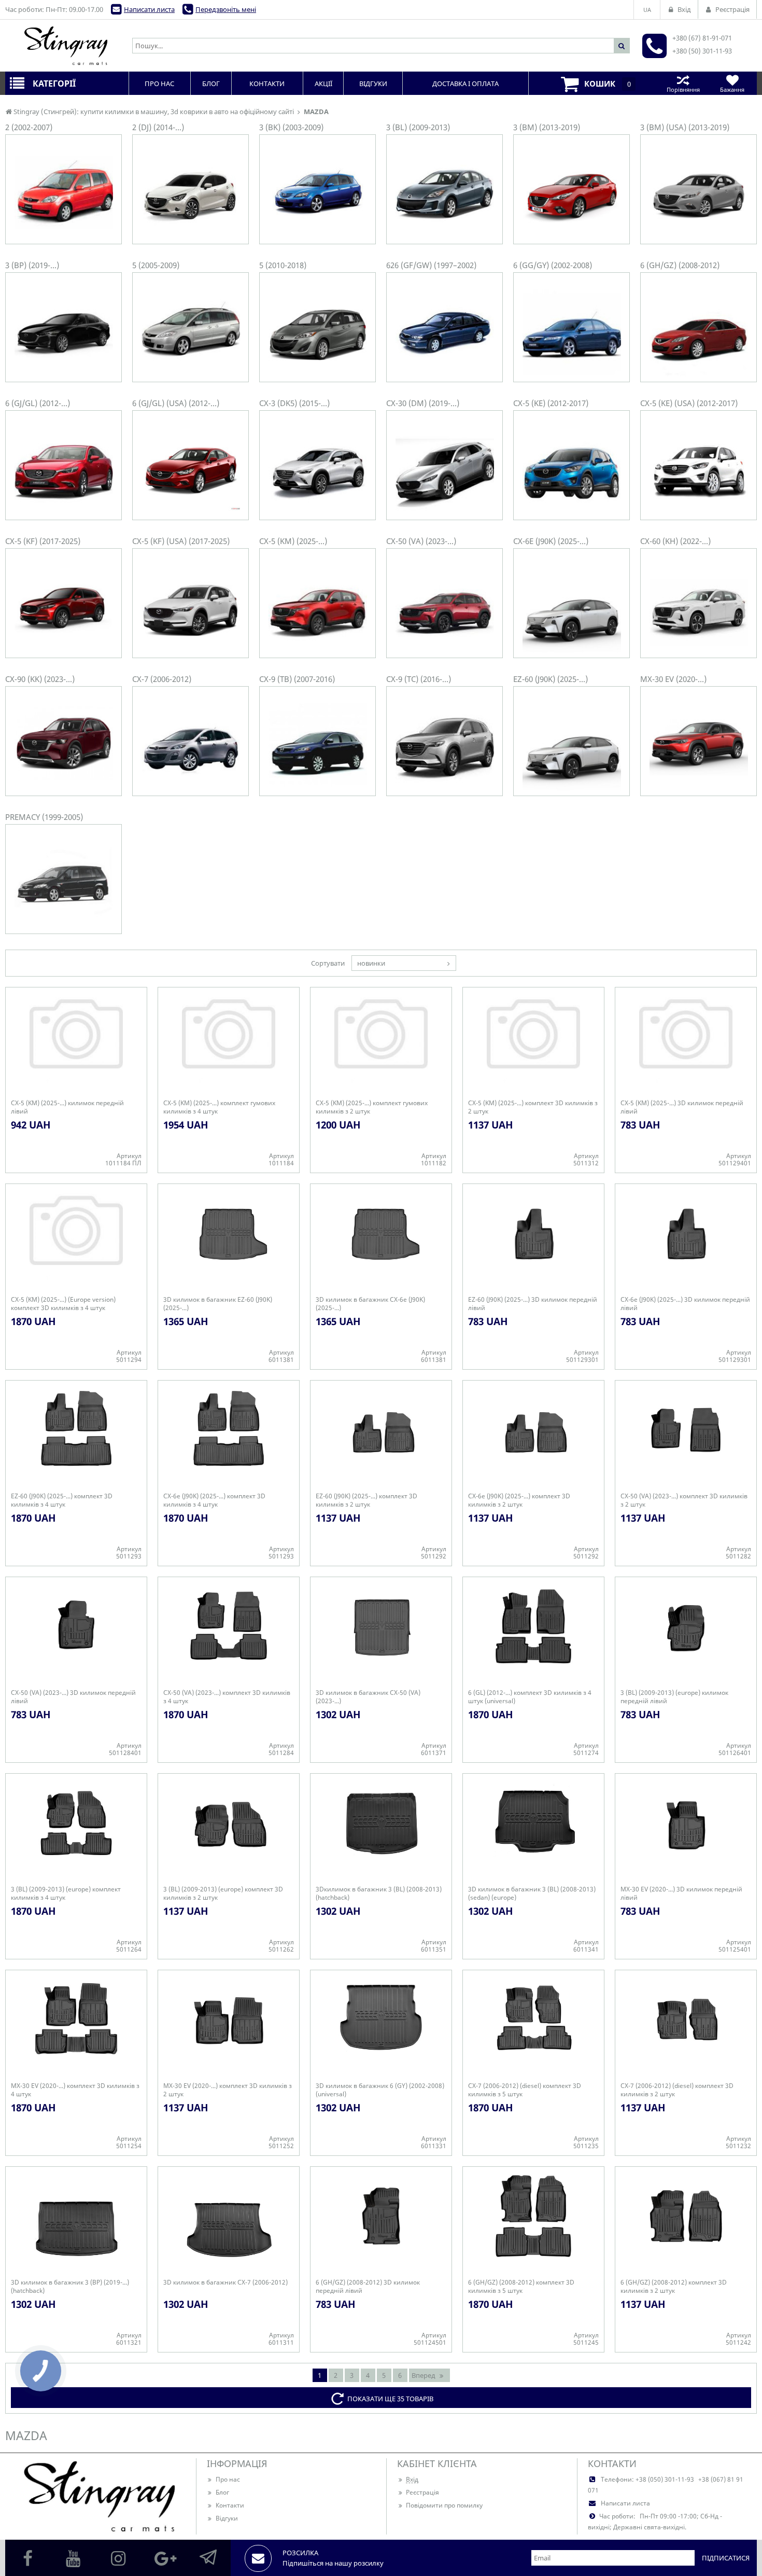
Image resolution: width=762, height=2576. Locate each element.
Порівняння (683, 89)
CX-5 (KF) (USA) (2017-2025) (181, 541)
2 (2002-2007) (29, 127)
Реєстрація (422, 2492)
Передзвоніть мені (226, 9)
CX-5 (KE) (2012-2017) (551, 403)
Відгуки (227, 2518)
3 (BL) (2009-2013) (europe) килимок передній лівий (674, 1697)
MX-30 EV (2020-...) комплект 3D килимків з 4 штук (75, 2090)
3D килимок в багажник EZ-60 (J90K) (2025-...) (218, 1304)
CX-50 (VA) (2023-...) (421, 541)
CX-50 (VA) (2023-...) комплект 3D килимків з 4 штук (227, 1697)
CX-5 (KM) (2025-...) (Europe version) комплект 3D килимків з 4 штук (63, 1304)
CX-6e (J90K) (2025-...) (551, 541)
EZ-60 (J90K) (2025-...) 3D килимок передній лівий (533, 1304)
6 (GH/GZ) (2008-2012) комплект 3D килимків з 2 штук (674, 2287)
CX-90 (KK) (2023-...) (40, 679)
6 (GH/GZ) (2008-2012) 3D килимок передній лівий (368, 2287)
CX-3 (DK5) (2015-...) (294, 403)
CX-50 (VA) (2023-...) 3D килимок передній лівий (73, 1697)
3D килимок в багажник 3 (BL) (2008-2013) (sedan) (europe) (532, 1893)
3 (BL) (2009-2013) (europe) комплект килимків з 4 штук (66, 1893)
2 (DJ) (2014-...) (158, 127)
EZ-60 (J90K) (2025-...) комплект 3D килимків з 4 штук (62, 1500)
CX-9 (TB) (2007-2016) (297, 679)
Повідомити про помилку (444, 2505)
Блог (222, 2492)
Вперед (424, 2375)
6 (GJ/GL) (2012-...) (38, 403)
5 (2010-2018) (283, 265)
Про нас (228, 2479)
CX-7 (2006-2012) (162, 679)
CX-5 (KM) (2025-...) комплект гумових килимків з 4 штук (219, 1107)
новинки (371, 963)
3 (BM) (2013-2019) (547, 127)
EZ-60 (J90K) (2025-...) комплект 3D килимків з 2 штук (366, 1500)
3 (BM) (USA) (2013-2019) (685, 127)
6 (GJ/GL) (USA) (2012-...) (176, 403)
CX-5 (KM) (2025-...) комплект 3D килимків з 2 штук (533, 1107)
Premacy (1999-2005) (44, 817)
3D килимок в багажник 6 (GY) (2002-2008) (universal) (380, 2090)
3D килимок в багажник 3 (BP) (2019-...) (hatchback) (70, 2287)
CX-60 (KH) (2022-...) (675, 541)
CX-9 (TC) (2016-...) (419, 679)
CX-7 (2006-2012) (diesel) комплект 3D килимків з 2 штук (677, 2090)
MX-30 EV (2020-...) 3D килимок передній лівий (681, 1893)
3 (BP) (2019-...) (32, 265)
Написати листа (149, 9)
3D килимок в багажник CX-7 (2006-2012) (225, 2282)
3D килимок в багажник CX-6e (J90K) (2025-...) (370, 1304)
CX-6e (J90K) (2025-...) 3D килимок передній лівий (685, 1304)
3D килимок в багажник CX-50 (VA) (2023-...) (368, 1697)
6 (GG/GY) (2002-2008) (553, 265)
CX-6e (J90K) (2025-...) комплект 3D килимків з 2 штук (519, 1500)
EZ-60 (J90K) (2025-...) (551, 679)
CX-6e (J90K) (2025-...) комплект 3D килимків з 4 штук (214, 1500)
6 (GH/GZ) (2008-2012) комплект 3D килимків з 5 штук (521, 2287)
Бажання (732, 89)
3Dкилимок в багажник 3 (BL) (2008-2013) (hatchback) (379, 1893)
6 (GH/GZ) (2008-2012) (680, 265)
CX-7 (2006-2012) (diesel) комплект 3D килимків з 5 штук (525, 2090)
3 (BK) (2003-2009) (291, 127)
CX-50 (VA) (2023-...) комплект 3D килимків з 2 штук (684, 1500)
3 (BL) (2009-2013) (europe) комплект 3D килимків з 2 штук (223, 1893)
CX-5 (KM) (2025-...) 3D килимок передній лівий (682, 1107)
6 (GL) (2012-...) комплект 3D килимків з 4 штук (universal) (530, 1697)
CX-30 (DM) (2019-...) (423, 403)
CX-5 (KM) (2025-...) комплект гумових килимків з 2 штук (372, 1107)
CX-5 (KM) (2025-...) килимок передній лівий (67, 1107)
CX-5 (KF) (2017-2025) (43, 541)
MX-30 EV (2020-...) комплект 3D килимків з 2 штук (228, 2090)
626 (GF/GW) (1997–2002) (431, 265)
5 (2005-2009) (156, 265)
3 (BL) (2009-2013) (418, 127)
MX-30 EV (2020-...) (673, 679)
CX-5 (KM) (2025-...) (293, 541)
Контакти (230, 2505)
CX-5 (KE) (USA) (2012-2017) (689, 403)
